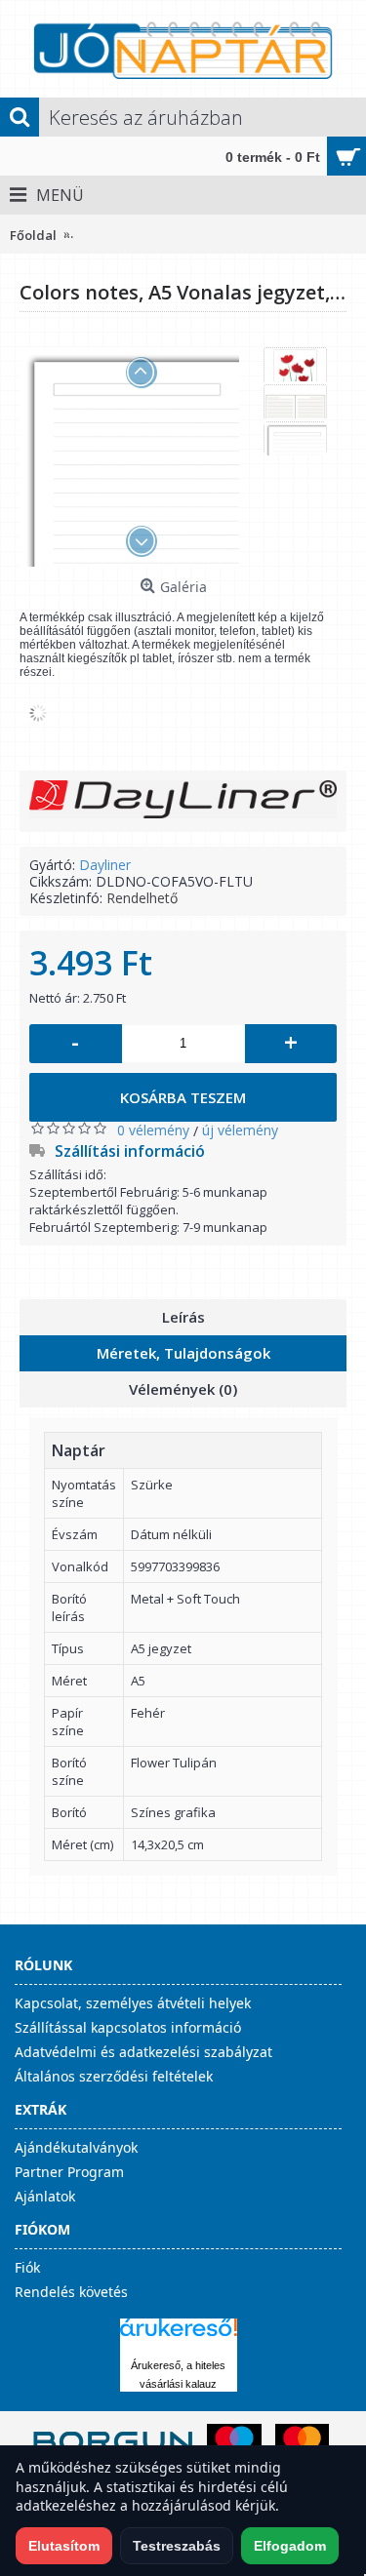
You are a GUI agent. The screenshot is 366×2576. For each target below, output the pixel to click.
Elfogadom (290, 2546)
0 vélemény (153, 1130)
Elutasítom (64, 2546)
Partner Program (69, 2172)
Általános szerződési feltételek (114, 2076)
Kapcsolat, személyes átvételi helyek (133, 2003)
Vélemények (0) (183, 1389)
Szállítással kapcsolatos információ (128, 2027)
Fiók (27, 2267)
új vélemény (240, 1130)
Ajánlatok (45, 2196)
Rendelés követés (71, 2292)
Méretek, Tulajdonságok (183, 1353)
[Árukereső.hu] (179, 2337)
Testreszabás (177, 2546)
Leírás (183, 1317)
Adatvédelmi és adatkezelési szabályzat (143, 2052)
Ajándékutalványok (76, 2147)
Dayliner (105, 865)
